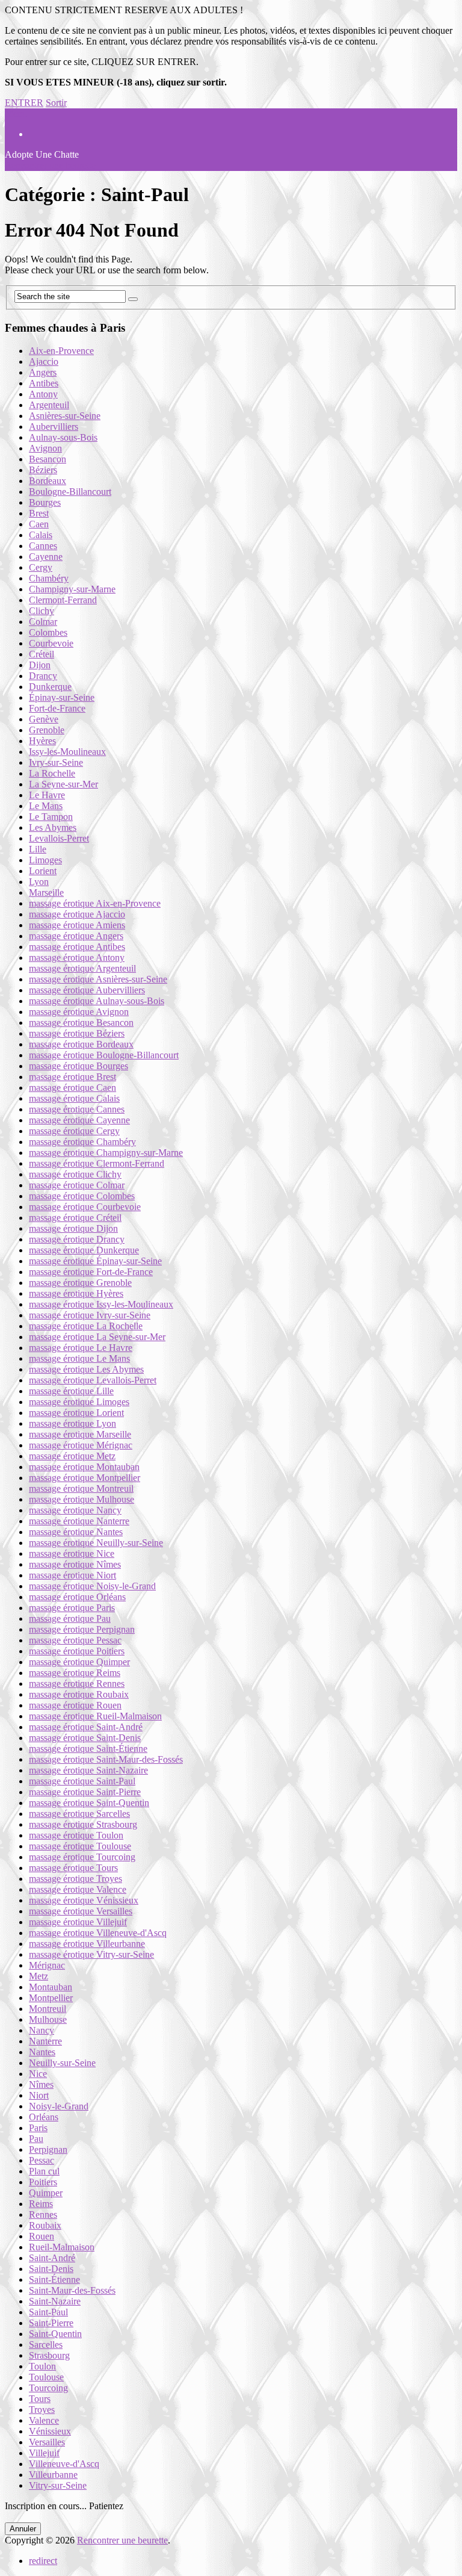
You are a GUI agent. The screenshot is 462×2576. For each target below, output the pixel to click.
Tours (40, 2399)
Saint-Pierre (51, 2323)
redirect (43, 2561)
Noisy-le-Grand (59, 2106)
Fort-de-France (57, 708)
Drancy (43, 676)
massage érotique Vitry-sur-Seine (91, 1954)
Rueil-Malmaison (62, 2247)
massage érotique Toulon (76, 1835)
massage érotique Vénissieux (84, 1900)
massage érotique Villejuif (78, 1922)
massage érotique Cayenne (79, 1120)
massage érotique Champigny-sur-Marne (106, 1153)
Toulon (42, 2366)
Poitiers (43, 2182)
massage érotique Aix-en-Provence (95, 903)
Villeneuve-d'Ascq (64, 2464)
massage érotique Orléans (77, 1597)
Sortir (56, 103)
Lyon (39, 882)
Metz (38, 1976)
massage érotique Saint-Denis (85, 1738)
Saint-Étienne (54, 2280)
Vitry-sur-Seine (58, 2485)
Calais (41, 535)
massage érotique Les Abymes (86, 1369)
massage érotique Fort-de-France (91, 1272)
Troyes (42, 2410)
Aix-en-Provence (61, 351)
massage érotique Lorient (76, 1413)
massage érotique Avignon (79, 1012)
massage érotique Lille (71, 1391)
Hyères (42, 741)
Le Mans (46, 806)
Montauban (51, 1987)
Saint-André (52, 2258)
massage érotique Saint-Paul (82, 1781)
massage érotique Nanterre (79, 1521)
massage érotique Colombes (82, 1196)
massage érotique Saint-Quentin (89, 1803)
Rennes (43, 2214)
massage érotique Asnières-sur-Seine (98, 979)
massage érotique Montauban (84, 1467)
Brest (39, 513)
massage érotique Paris (72, 1608)
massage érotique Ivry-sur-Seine (90, 1315)
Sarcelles (46, 2345)
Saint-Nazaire (55, 2301)
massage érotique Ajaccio (77, 914)
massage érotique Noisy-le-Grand (92, 1586)
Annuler (23, 2529)
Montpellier (51, 1998)
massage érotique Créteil (75, 1218)
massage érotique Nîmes (75, 1564)
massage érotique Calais (74, 1098)
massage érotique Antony (77, 957)
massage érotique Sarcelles (79, 1814)
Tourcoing (48, 2388)
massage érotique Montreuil (81, 1488)
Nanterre (45, 2041)
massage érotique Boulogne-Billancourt (104, 1055)
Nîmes (41, 2084)
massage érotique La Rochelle (86, 1326)
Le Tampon (51, 817)
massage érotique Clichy (75, 1174)
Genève (44, 719)
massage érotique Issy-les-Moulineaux (101, 1304)
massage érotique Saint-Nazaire (88, 1770)
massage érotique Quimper (79, 1662)
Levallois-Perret (59, 838)
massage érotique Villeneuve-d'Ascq (98, 1933)
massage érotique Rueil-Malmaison (95, 1716)
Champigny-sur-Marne (72, 589)
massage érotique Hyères (76, 1293)
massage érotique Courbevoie (85, 1207)
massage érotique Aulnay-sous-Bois (97, 1001)
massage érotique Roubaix (79, 1694)
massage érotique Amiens (77, 925)
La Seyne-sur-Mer (63, 784)
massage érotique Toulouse (80, 1846)
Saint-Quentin (55, 2334)
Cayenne (46, 557)
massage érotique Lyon (72, 1423)
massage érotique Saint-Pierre (85, 1792)
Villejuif (44, 2453)
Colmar (43, 622)
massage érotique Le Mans (79, 1358)
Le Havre (47, 795)
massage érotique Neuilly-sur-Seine (96, 1543)
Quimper (46, 2193)
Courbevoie (51, 643)
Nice (38, 2074)
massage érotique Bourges (79, 1066)
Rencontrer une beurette (122, 2540)
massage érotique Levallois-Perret (93, 1380)
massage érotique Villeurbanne (87, 1944)
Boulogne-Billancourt (70, 492)
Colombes (48, 632)
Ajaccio (44, 362)
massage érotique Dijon (73, 1228)
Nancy (42, 2030)
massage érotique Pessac (75, 1640)
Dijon (40, 665)
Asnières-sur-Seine (65, 416)
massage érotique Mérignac (81, 1445)
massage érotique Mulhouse (82, 1499)
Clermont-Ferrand (63, 600)
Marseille (46, 892)
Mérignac (47, 1965)
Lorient (43, 871)
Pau (36, 2139)
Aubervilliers (54, 427)
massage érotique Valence (78, 1889)
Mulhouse (48, 2019)
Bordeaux (48, 481)
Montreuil (48, 2009)
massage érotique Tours (73, 1868)
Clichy (42, 611)
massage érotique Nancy (75, 1510)
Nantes (42, 2052)
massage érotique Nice (72, 1553)
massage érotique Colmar (77, 1185)
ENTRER (24, 103)
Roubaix (45, 2225)
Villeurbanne (53, 2475)
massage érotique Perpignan (82, 1629)
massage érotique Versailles (81, 1911)
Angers (43, 372)
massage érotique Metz (72, 1456)
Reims (41, 2204)
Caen (39, 524)
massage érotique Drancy (77, 1239)
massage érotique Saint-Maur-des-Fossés (106, 1759)
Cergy (41, 567)
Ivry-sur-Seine (56, 762)
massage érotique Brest (72, 1077)
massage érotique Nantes (76, 1532)
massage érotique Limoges (79, 1402)
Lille (38, 849)
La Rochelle (52, 773)
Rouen (42, 2236)
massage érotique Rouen (75, 1705)
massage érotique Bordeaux (81, 1044)
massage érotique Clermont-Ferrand (97, 1163)
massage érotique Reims (75, 1673)
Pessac (42, 2160)
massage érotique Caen (72, 1088)
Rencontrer (50, 165)
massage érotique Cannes (77, 1109)
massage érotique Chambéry (82, 1142)
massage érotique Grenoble (80, 1283)
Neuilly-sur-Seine (62, 2063)
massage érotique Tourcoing (82, 1857)
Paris (38, 2128)
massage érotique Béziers (77, 1033)
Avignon (45, 448)
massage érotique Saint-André (86, 1727)
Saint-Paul (48, 2312)
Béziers (43, 470)
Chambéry (49, 578)
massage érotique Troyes (75, 1879)
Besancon (48, 459)
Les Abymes (53, 827)
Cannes (43, 546)
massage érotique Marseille (80, 1434)
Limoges (45, 860)
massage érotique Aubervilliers (87, 990)
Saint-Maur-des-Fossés (72, 2290)
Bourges (45, 502)
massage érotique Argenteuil (82, 968)
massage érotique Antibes (77, 947)
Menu (16, 113)
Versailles (47, 2442)
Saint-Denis (51, 2269)
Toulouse (46, 2377)
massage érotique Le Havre (81, 1348)
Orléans (44, 2117)
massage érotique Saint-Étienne (88, 1749)
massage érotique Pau (70, 1619)
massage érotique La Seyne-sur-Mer (97, 1337)
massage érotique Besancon (81, 1023)
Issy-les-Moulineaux (67, 752)
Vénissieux (50, 2431)
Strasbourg (49, 2355)
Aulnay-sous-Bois (63, 437)
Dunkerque (50, 687)
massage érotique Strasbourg (83, 1824)
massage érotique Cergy (74, 1131)
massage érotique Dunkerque (84, 1250)
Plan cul (44, 2171)
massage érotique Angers (76, 936)
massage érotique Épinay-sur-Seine (95, 1261)
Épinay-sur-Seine (62, 697)
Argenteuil (49, 405)
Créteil (42, 654)
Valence (44, 2420)
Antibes (44, 383)
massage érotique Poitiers (77, 1651)
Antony (43, 394)
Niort (39, 2095)
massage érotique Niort (72, 1575)
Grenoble (47, 730)
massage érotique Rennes (77, 1684)
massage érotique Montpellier (85, 1478)
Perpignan (48, 2149)
